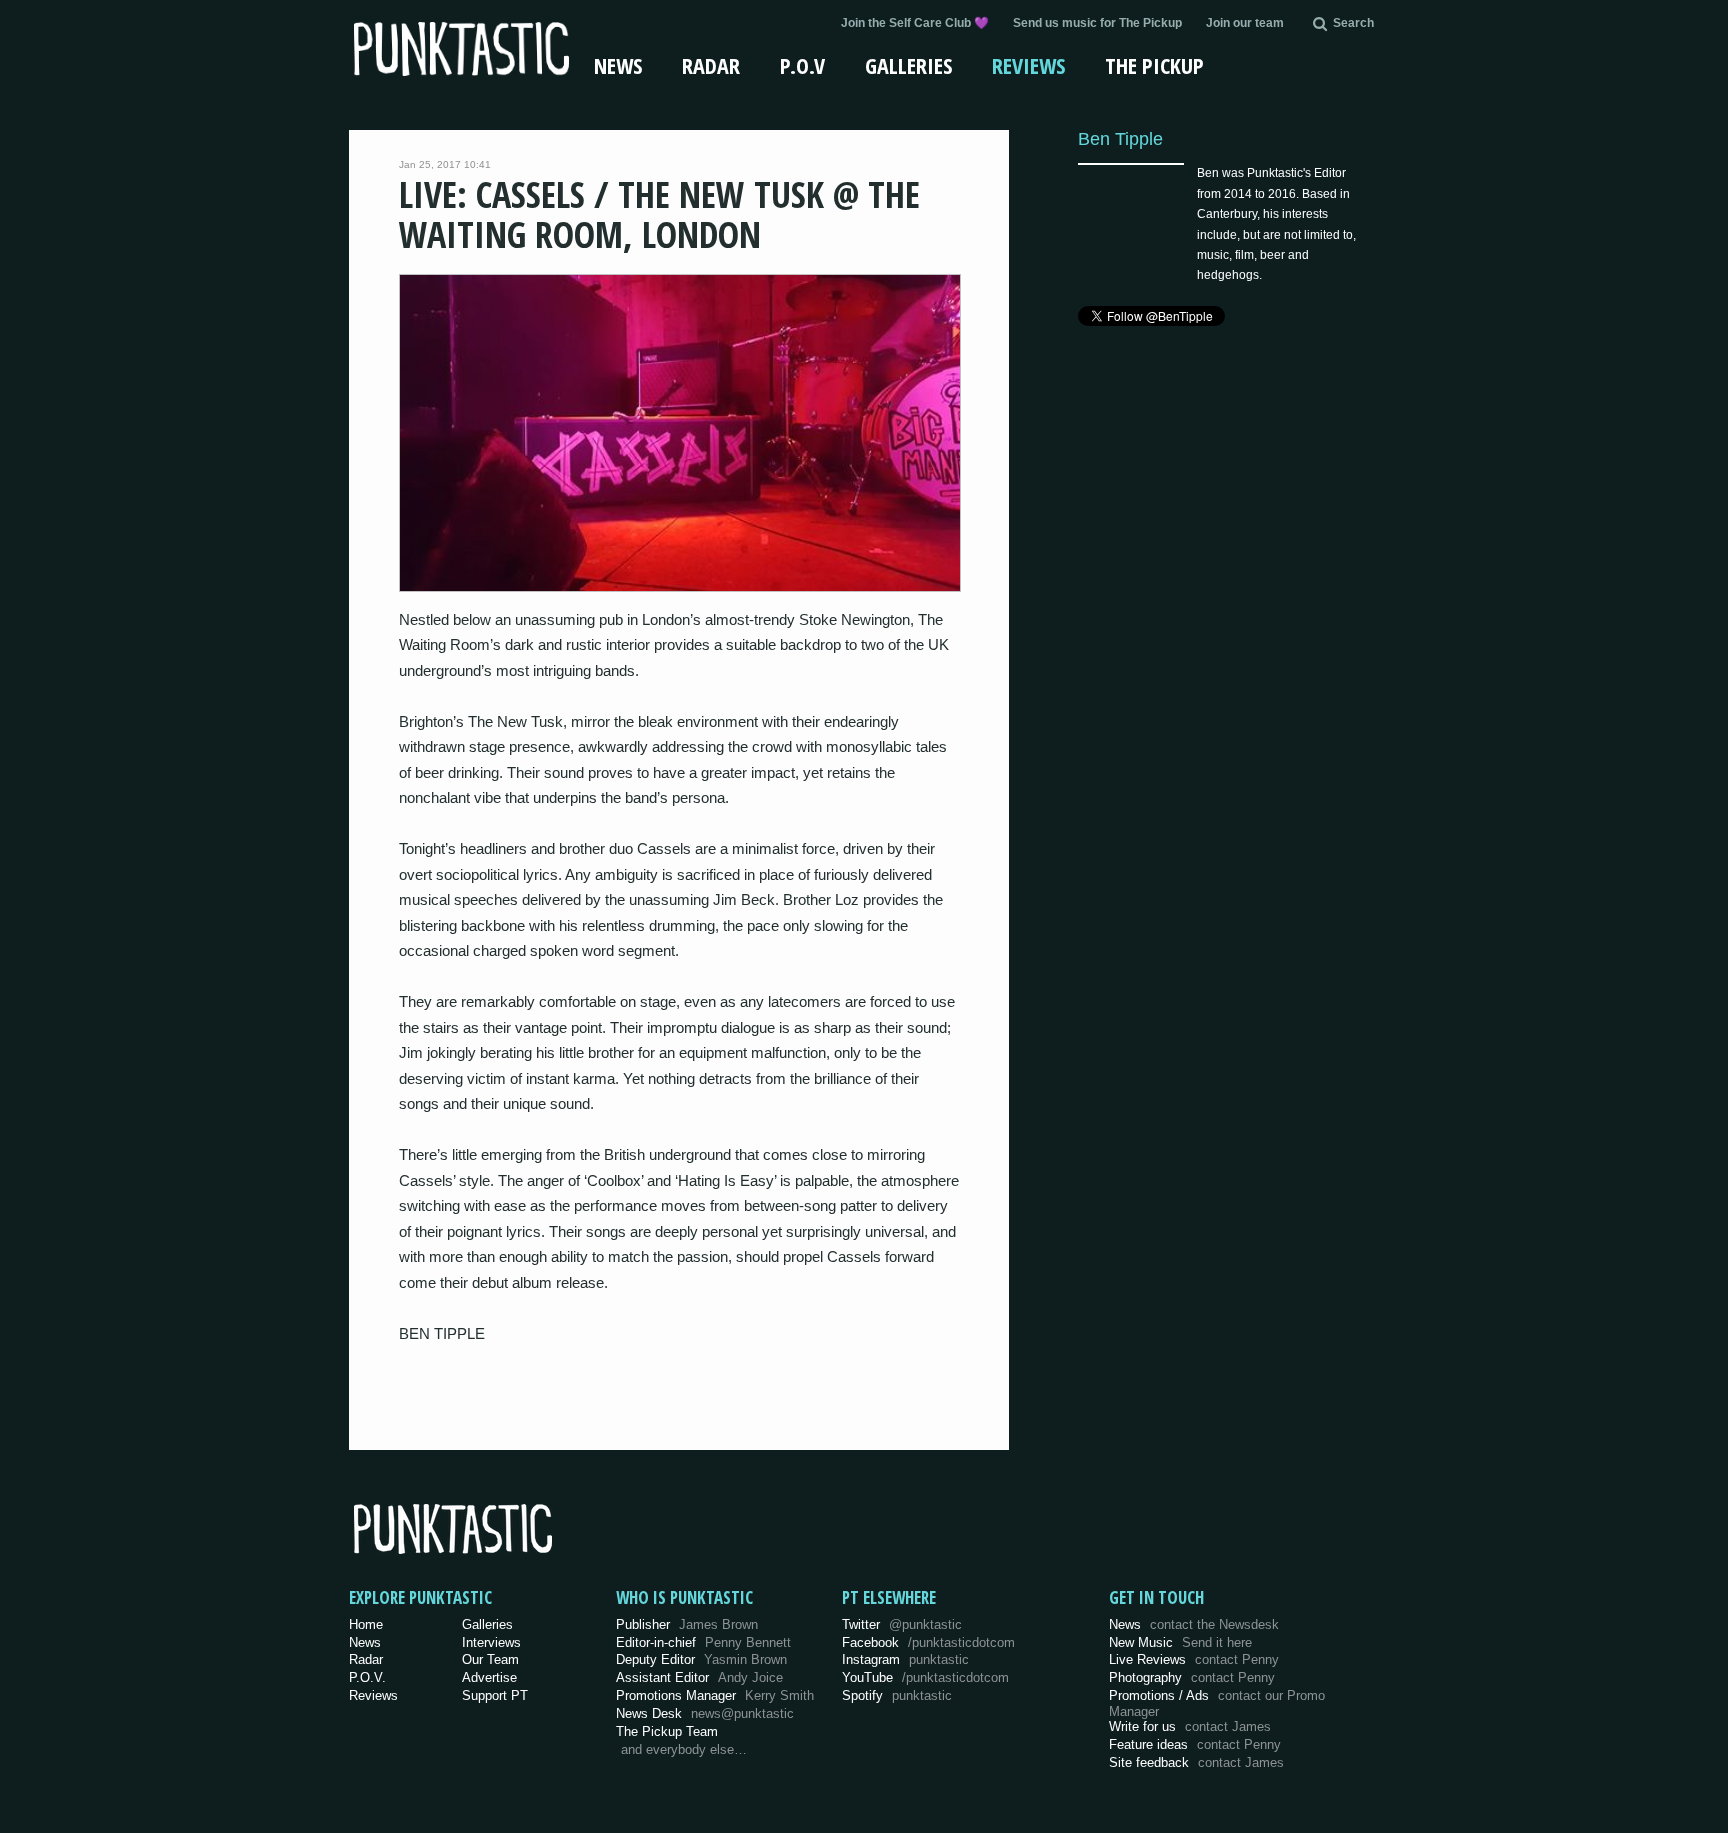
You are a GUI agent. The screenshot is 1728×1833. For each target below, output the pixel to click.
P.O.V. (367, 1677)
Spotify (897, 1695)
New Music (1180, 1642)
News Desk (705, 1713)
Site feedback (1196, 1762)
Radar (711, 65)
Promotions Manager (715, 1695)
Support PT (495, 1695)
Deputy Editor (701, 1659)
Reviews (1028, 65)
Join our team (1245, 23)
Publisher (687, 1624)
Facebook (928, 1642)
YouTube (925, 1677)
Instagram (905, 1659)
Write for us (1190, 1726)
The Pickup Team (667, 1731)
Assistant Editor (699, 1677)
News (618, 65)
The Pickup (1154, 65)
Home (366, 1624)
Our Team (490, 1659)
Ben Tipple (1120, 138)
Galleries (908, 65)
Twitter (902, 1624)
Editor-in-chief (703, 1642)
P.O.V (802, 65)
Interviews (491, 1642)
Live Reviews (1194, 1659)
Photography (1192, 1677)
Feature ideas (1195, 1744)
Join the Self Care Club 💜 (915, 23)
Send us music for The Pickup (1097, 23)
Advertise (489, 1677)
